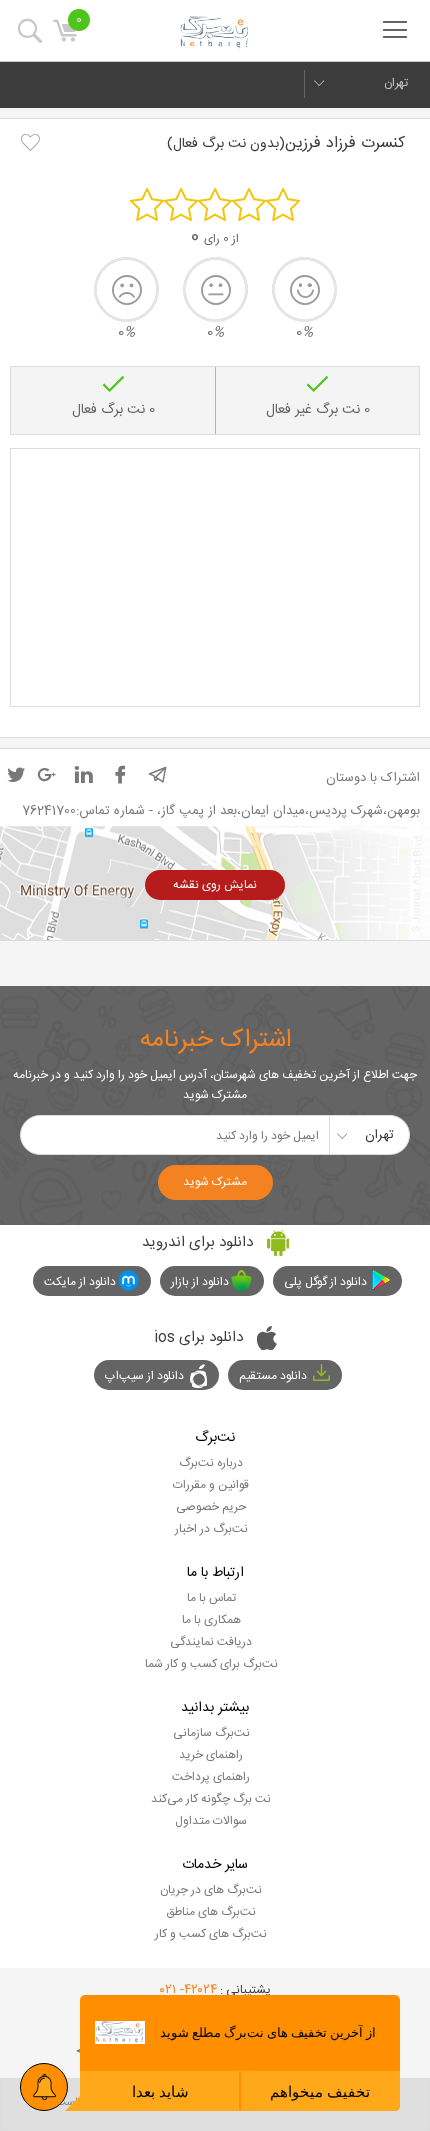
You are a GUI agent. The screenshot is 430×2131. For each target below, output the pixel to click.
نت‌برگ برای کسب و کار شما (211, 1664)
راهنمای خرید (211, 1755)
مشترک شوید (215, 1182)
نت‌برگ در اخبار (211, 1529)
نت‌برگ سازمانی (211, 1733)
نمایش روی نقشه (215, 885)
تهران (396, 83)
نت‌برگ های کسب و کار (211, 1934)
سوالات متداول (211, 1821)
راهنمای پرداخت (211, 1777)
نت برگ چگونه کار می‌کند (211, 1799)
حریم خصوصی (211, 1507)
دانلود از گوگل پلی (325, 1282)
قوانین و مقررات (211, 1485)
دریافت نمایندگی (211, 1642)
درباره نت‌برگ (211, 1463)
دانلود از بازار (200, 1282)
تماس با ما (211, 1598)
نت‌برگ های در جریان (211, 1890)
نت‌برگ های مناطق (211, 1912)
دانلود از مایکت (80, 1282)
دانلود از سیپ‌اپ (144, 1376)
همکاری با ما (211, 1620)
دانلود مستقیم (273, 1376)
